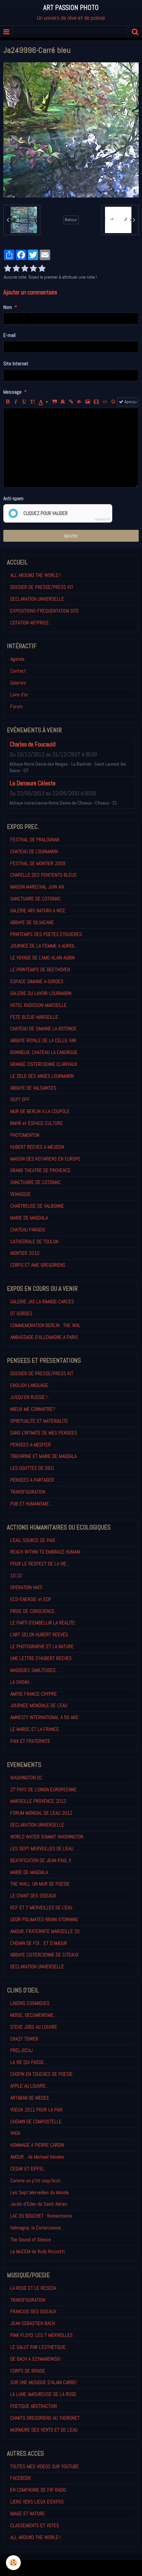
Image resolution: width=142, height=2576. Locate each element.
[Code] (105, 402)
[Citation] (54, 402)
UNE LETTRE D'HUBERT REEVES (41, 1658)
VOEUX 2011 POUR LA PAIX (36, 2110)
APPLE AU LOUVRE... (29, 2086)
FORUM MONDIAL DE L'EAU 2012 (41, 1813)
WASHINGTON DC (26, 1778)
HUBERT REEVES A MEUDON (37, 1147)
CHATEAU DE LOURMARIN (34, 851)
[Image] (88, 402)
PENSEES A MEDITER (31, 1445)
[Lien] (71, 402)
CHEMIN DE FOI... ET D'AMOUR (39, 1943)
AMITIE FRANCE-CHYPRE (34, 1694)
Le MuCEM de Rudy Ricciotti (37, 2251)
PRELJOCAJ (21, 2050)
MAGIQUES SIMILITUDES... (34, 1670)
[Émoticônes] (113, 402)
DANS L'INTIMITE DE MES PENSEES (44, 1433)
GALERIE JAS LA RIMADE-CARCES (42, 1302)
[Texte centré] (63, 402)
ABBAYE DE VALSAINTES (33, 1088)
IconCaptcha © (102, 519)
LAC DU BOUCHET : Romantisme (41, 2216)
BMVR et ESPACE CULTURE (36, 1123)
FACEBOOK (21, 2478)
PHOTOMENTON (25, 1135)
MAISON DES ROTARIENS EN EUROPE (45, 1159)
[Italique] (16, 402)
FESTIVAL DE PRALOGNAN (35, 840)
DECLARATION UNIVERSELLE (37, 599)
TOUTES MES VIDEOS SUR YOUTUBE (45, 2466)
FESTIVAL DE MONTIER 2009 (38, 863)
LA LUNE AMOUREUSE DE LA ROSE (43, 2394)
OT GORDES (21, 1313)
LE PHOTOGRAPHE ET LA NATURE (42, 1646)
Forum (17, 706)
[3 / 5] (25, 269)
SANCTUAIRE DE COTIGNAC (35, 899)
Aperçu (130, 402)
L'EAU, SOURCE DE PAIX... (34, 1540)
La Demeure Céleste (33, 783)
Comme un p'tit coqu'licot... (37, 2181)
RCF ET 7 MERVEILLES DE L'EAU (41, 1908)
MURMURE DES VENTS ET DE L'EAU (44, 2430)
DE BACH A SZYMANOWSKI (35, 2359)
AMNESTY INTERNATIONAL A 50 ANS (44, 1717)
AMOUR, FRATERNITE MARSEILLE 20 (45, 1931)
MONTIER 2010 (25, 1253)
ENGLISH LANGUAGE (29, 1385)
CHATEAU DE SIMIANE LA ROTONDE (43, 1029)
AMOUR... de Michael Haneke (37, 2157)
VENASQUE (20, 1194)
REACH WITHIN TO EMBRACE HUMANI (45, 1552)
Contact (18, 671)
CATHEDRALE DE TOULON (34, 1242)
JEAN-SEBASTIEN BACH (33, 2323)
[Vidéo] (96, 402)
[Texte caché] (79, 402)
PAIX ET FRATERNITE (30, 1741)
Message (12, 392)
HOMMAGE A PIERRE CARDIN (37, 2145)
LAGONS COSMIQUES (30, 2003)
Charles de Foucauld (33, 744)
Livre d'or (19, 695)
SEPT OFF (20, 1099)
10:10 (16, 1576)
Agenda (17, 659)
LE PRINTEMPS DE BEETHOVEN (40, 970)
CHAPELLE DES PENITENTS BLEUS (43, 875)
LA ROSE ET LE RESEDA (33, 2288)
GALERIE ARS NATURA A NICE (38, 910)
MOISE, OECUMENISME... (33, 2015)
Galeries (18, 683)
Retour (71, 220)
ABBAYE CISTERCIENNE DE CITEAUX (44, 1955)
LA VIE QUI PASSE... (29, 2062)
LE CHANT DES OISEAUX (33, 1896)
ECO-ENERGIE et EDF (31, 1599)
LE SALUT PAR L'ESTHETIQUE (38, 2347)
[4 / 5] (33, 269)
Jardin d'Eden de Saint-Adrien (39, 2204)
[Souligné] (24, 402)
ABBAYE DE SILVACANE (32, 922)
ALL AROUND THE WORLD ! (35, 575)
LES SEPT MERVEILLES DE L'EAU (42, 1849)
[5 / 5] (42, 269)
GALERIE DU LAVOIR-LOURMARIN (41, 993)
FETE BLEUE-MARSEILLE (34, 1017)
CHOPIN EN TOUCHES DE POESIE (41, 2074)
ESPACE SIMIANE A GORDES (37, 981)
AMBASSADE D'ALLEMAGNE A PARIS (44, 1337)
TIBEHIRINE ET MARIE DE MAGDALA (43, 1456)
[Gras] (8, 402)
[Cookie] (13, 2563)
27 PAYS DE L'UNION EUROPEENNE (43, 1789)
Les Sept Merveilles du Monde (39, 2192)
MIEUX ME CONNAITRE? (33, 1409)
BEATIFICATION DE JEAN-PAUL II (41, 1860)
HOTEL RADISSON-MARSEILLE (38, 1005)
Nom (8, 307)
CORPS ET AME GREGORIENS (38, 1265)
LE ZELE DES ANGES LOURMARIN (42, 1076)
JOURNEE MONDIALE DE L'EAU (39, 1705)
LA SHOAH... (21, 1682)
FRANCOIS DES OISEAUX (33, 2311)
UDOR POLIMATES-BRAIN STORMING (44, 1919)
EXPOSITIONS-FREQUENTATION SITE (45, 611)
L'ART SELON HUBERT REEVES (39, 1635)
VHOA (15, 2133)
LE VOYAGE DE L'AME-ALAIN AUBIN (42, 958)
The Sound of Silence (31, 2240)
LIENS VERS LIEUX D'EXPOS (37, 2502)
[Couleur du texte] (43, 402)
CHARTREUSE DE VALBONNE (37, 1206)
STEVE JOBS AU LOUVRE (34, 2027)
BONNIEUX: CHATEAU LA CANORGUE (44, 1052)
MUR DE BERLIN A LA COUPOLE (40, 1111)
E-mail (9, 335)
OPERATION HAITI (26, 1587)
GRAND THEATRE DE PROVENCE (40, 1170)
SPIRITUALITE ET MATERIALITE (39, 1421)
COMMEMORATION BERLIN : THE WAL (45, 1325)
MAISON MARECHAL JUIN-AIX (37, 887)
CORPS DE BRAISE (28, 2371)
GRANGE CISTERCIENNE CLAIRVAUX (44, 1064)
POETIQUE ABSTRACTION (34, 2406)
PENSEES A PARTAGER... (34, 1480)
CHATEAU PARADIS (28, 1230)
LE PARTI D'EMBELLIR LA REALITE (43, 1623)
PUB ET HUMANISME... (31, 1504)
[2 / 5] (16, 269)
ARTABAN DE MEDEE (30, 2098)
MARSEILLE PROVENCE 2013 (38, 1801)
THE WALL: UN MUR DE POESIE (40, 1884)
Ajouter (71, 536)
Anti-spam (13, 498)
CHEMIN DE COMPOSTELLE (36, 2121)
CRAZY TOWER (24, 2039)
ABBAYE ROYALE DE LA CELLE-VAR (43, 1040)
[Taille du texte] (32, 402)
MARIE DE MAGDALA (29, 1218)
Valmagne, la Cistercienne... (37, 2228)
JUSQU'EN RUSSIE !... (30, 1397)
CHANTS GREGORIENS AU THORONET (45, 2418)
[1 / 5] (8, 269)
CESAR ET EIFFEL (27, 2169)
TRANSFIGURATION (28, 1492)
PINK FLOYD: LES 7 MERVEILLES (41, 2335)
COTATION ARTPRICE (30, 623)
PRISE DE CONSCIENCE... (34, 1611)
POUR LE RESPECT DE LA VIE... (40, 1564)
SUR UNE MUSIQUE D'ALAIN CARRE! (44, 2382)
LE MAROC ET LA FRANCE (35, 1729)
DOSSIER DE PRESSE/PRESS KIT (42, 587)
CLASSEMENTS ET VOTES (35, 2525)
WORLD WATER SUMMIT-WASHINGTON (47, 1837)
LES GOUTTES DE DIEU (32, 1468)
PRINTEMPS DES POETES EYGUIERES (46, 934)
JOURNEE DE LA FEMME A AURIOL (43, 946)
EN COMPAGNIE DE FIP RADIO (38, 2490)
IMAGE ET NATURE (28, 2514)
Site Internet (16, 364)
